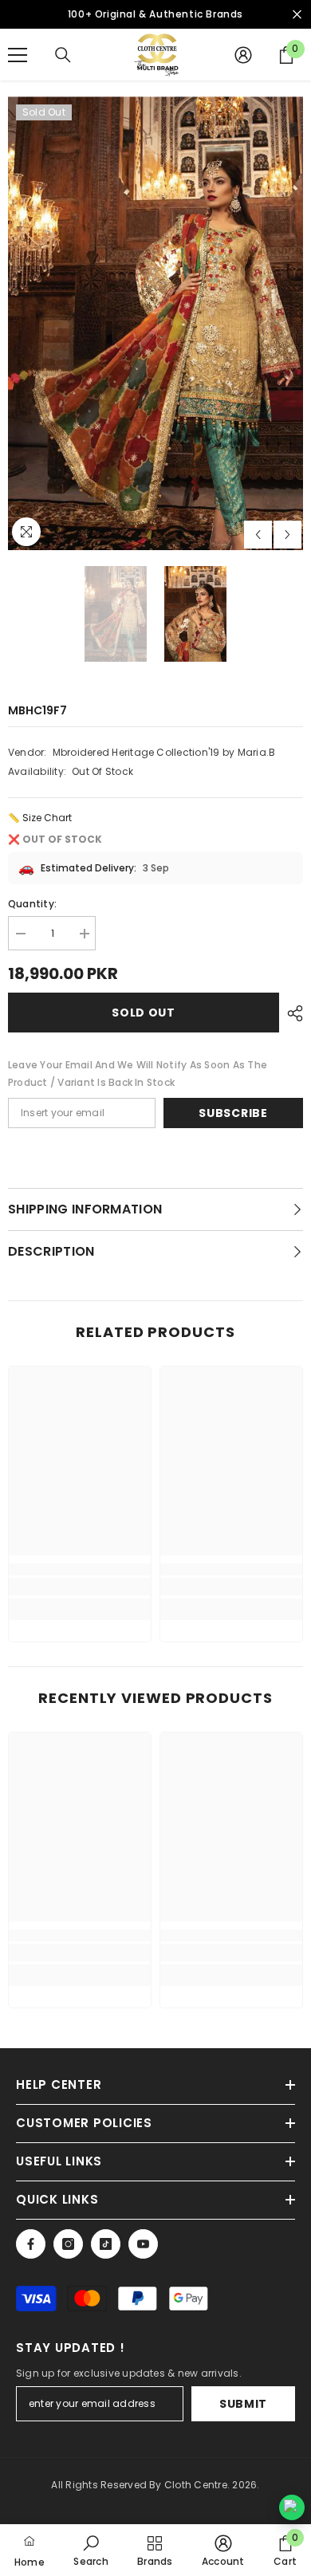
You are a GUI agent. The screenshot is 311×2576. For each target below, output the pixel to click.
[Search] (63, 55)
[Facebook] (31, 2244)
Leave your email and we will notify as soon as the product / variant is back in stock (138, 1074)
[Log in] (243, 55)
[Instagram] (68, 2244)
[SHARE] (291, 1013)
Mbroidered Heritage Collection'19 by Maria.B (164, 752)
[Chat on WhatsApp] (292, 2507)
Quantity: (32, 904)
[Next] (287, 535)
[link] (80, 1587)
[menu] (18, 55)
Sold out (144, 1013)
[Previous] (258, 535)
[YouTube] (143, 2244)
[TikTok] (106, 2244)
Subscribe (233, 1113)
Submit (243, 2404)
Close (297, 15)
